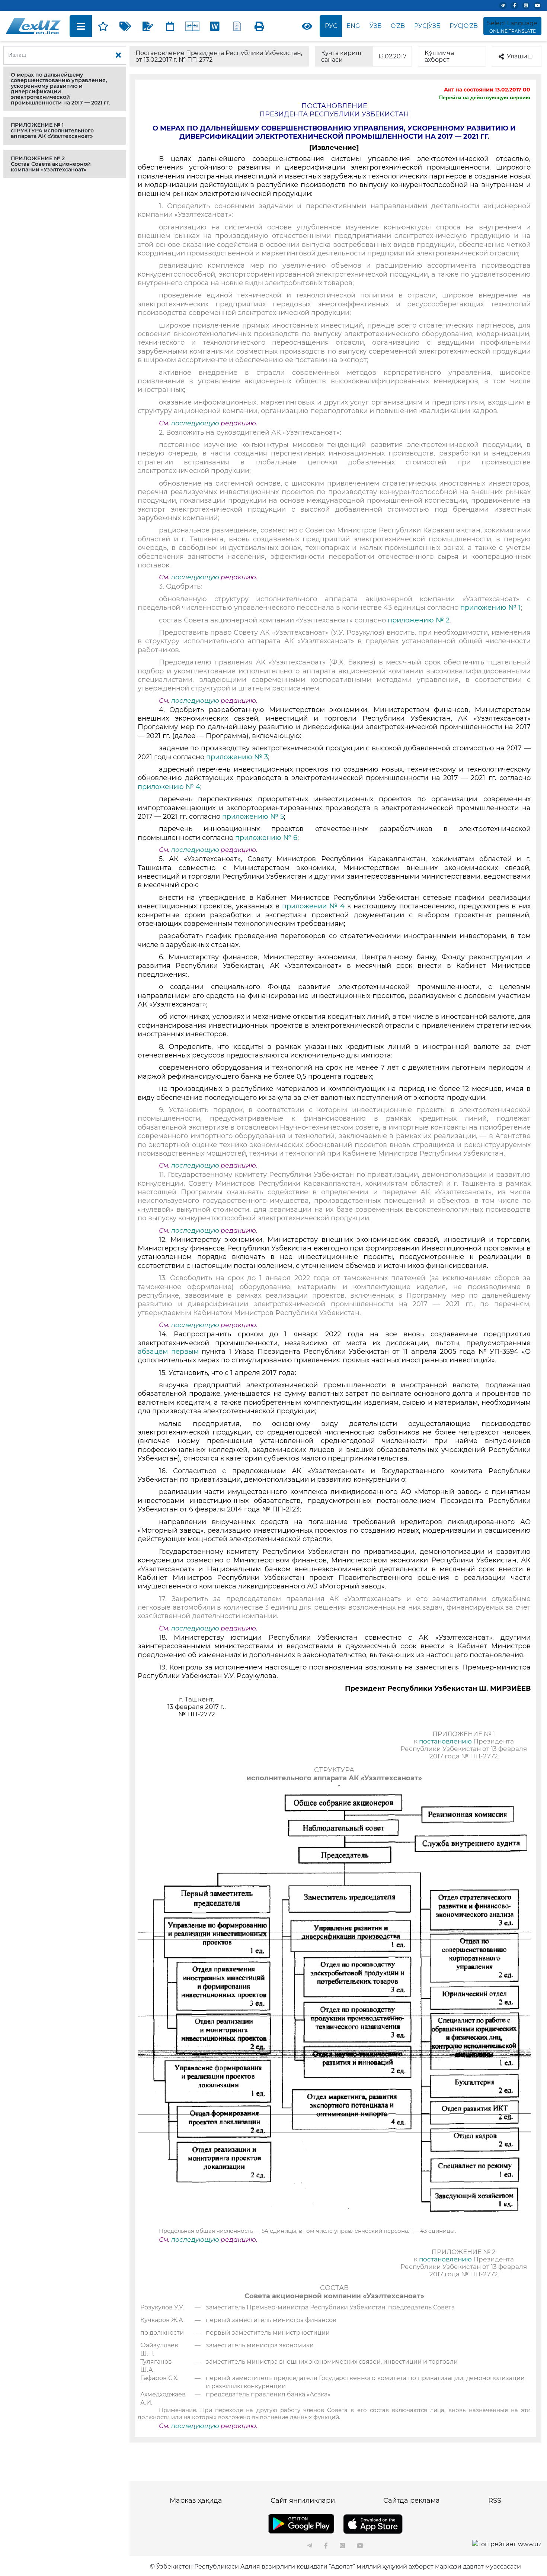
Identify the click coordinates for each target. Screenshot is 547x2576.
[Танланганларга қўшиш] (103, 26)
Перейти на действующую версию (485, 97)
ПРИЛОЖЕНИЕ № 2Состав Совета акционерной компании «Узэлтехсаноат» (51, 164)
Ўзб (376, 26)
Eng (353, 26)
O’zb (398, 26)
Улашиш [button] (520, 56)
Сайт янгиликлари (303, 2501)
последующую (195, 423)
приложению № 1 (490, 608)
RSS (495, 2501)
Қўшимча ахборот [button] (439, 56)
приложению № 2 (419, 620)
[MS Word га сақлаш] (215, 26)
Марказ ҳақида (196, 2501)
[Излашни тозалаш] (118, 55)
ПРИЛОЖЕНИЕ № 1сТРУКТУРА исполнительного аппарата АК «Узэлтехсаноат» (52, 131)
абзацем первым (170, 1352)
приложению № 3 (237, 757)
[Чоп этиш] (259, 26)
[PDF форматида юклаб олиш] (237, 26)
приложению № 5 (253, 817)
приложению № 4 (169, 787)
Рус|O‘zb (464, 26)
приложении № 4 (313, 906)
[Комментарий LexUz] (148, 26)
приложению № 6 (266, 838)
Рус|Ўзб (427, 26)
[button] (65, 89)
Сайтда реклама (412, 2501)
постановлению (446, 1741)
